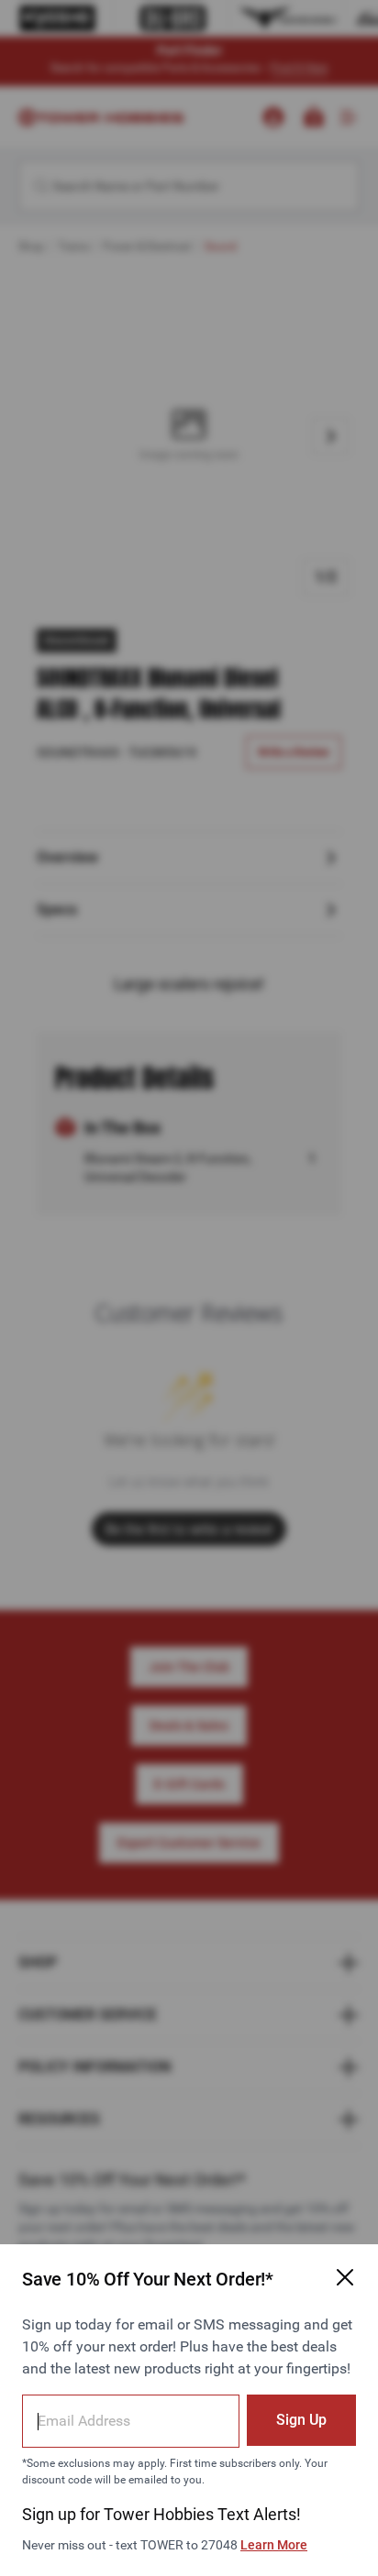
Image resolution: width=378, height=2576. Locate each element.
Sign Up (301, 2420)
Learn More (274, 2545)
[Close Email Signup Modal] (345, 2277)
